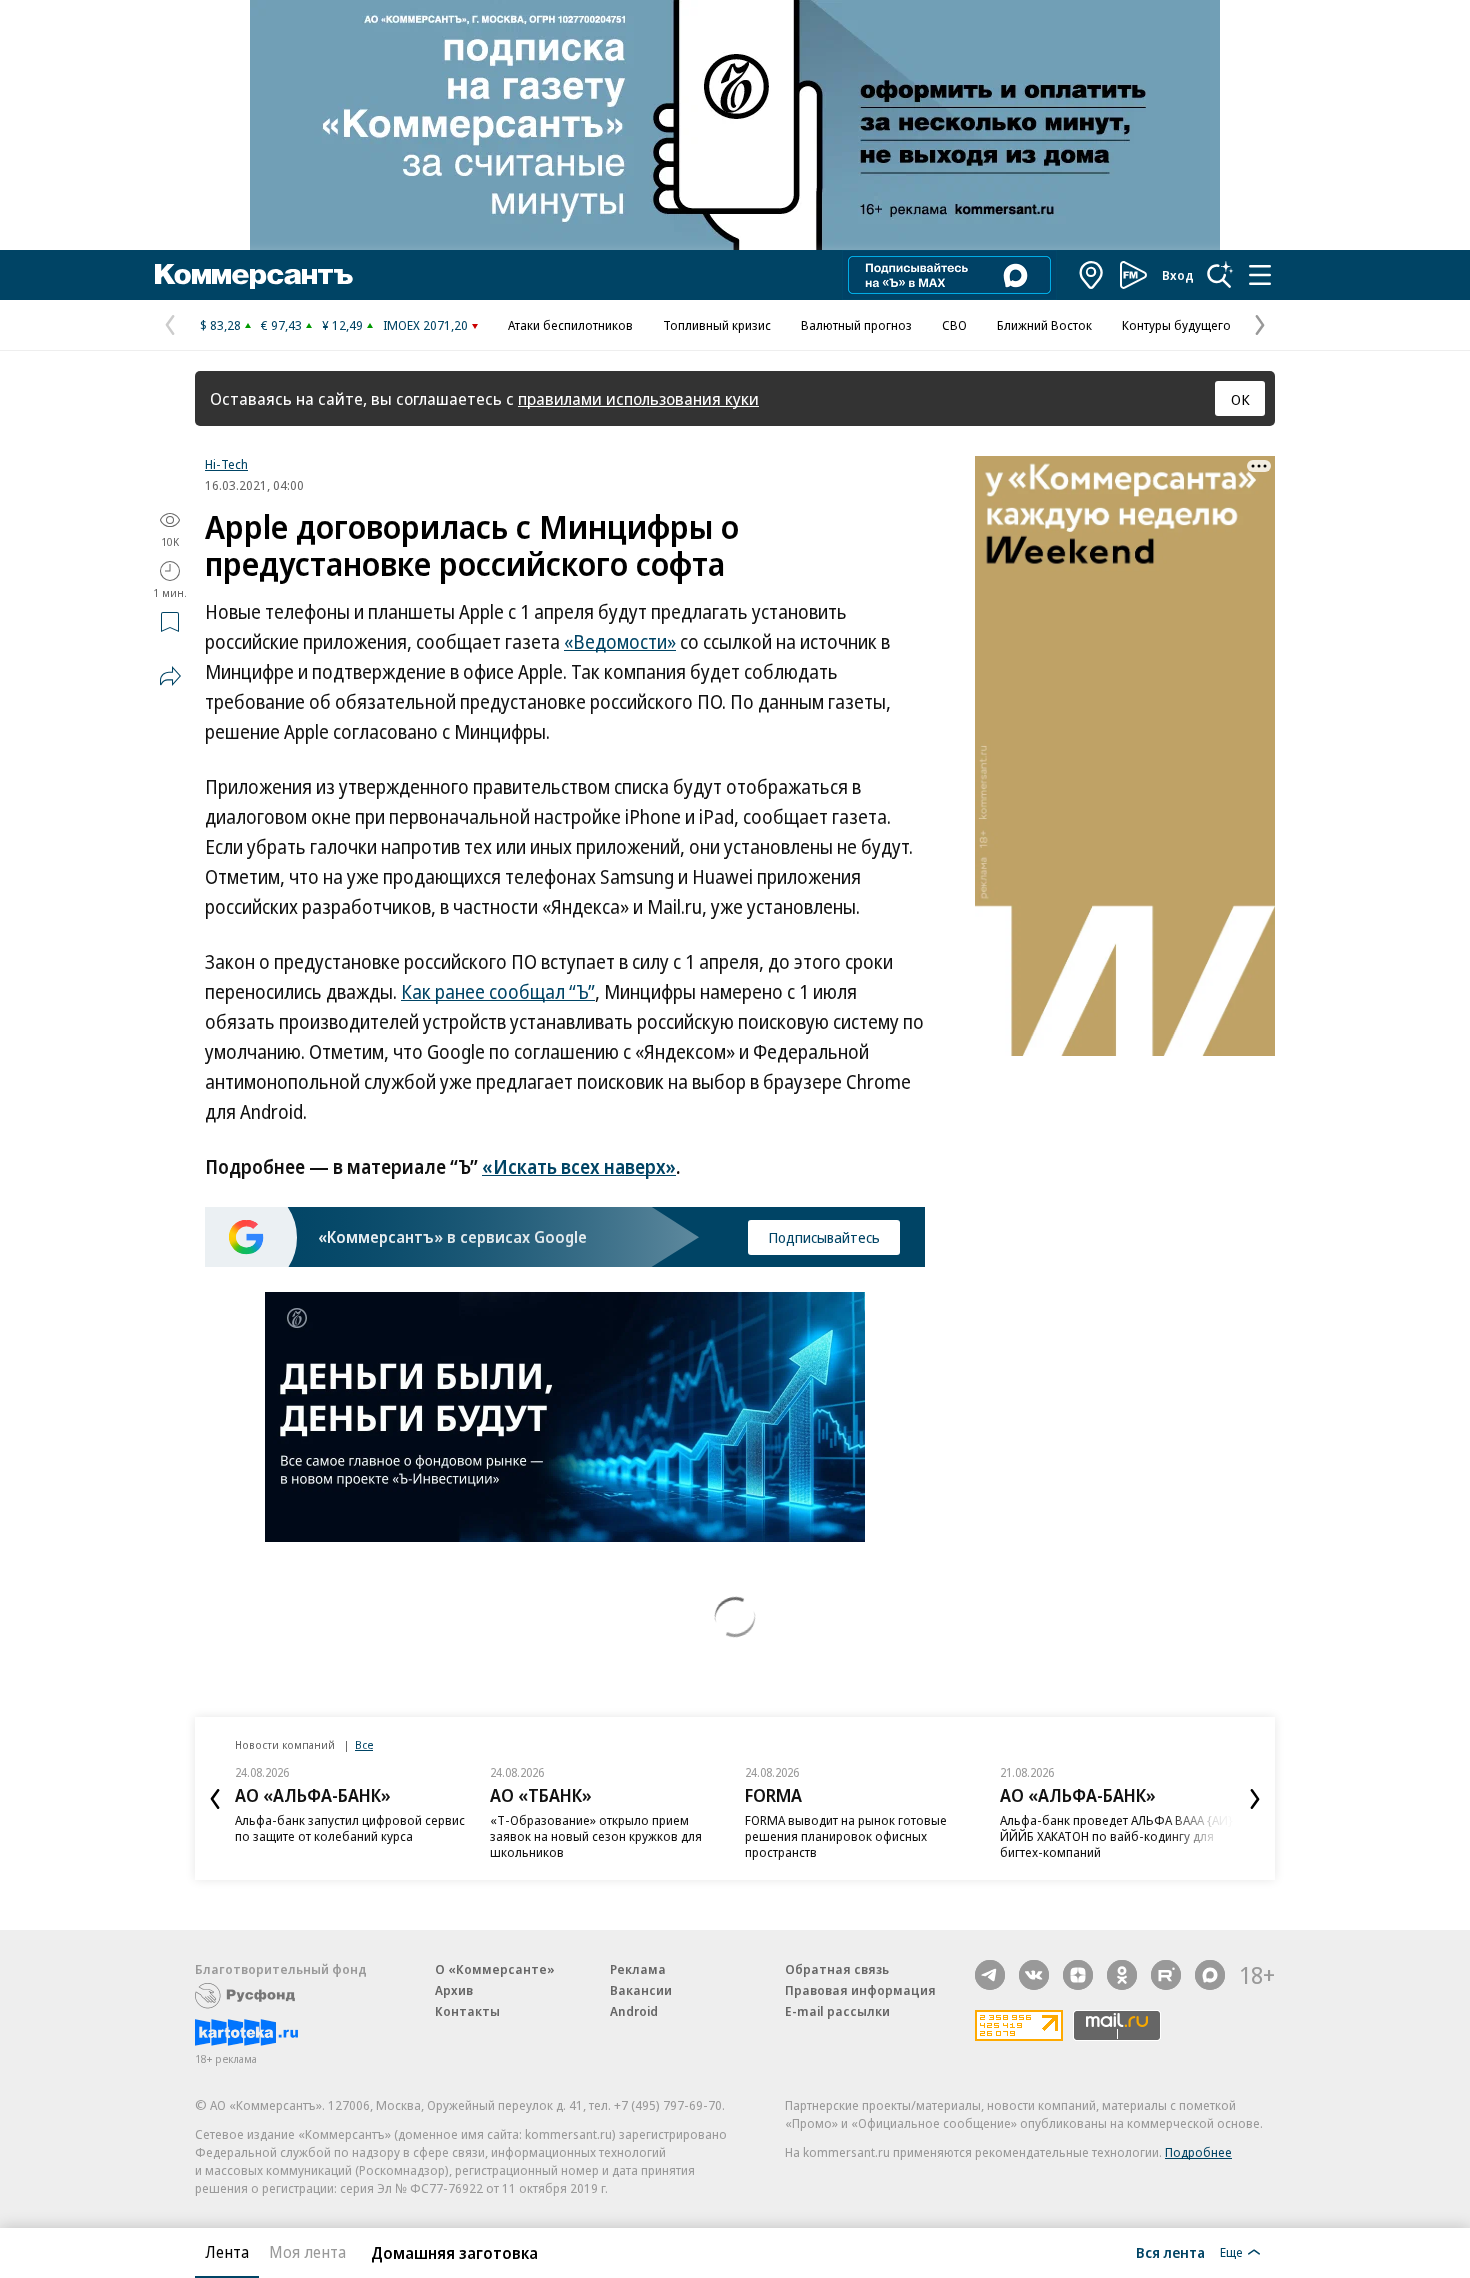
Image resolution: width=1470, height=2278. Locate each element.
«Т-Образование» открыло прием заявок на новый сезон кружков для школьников (596, 1836)
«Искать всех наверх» (579, 1167)
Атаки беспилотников (570, 325)
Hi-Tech (226, 464)
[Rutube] (1166, 1975)
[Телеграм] (990, 1975)
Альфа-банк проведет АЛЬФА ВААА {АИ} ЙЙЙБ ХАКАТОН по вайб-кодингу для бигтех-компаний (1116, 1836)
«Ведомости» (620, 642)
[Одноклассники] (1122, 1975)
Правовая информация (860, 1990)
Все (364, 1744)
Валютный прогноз (856, 325)
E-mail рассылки (837, 2011)
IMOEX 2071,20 (425, 325)
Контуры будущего (1176, 325)
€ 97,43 (281, 325)
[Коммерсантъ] (254, 275)
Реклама (638, 1969)
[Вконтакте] (1034, 1975)
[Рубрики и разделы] (1260, 275)
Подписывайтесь (824, 1237)
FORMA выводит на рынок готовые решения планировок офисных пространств (846, 1836)
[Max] (1210, 1975)
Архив (454, 1990)
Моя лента (307, 2252)
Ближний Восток (1044, 325)
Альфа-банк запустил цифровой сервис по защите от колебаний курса (350, 1828)
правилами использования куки (638, 398)
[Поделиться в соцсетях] (170, 676)
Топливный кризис (717, 325)
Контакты (467, 2011)
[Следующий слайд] (1255, 1799)
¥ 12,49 (342, 325)
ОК (1240, 399)
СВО (954, 325)
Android (634, 2011)
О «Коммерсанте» (495, 1969)
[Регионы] (1092, 275)
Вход (1178, 275)
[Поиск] (1220, 275)
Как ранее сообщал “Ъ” (498, 992)
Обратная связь (837, 1969)
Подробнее (1198, 2152)
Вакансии (641, 1990)
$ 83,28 (220, 325)
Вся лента (1170, 2252)
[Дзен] (1078, 1975)
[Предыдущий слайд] (215, 1799)
